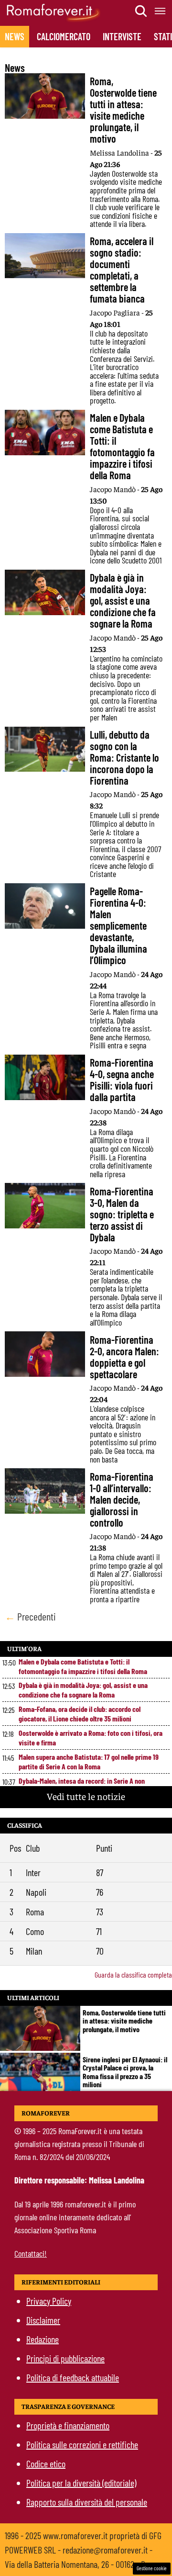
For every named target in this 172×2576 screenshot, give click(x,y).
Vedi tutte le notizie (86, 1796)
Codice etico (46, 2464)
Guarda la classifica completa (133, 1974)
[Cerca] (141, 11)
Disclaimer (43, 2320)
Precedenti (30, 1616)
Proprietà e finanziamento (68, 2425)
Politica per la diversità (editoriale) (81, 2483)
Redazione (43, 2339)
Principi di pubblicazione (65, 2358)
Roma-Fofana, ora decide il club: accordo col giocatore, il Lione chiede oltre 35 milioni (80, 1714)
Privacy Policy (49, 2301)
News (15, 36)
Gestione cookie (152, 2568)
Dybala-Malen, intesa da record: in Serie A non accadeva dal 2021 (82, 1785)
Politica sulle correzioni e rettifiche (82, 2444)
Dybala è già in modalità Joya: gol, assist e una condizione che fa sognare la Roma (83, 1690)
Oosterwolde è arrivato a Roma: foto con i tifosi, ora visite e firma (91, 1738)
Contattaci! (31, 2253)
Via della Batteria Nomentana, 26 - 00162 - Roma (82, 2564)
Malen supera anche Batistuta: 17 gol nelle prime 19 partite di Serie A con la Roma (89, 1761)
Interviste (122, 36)
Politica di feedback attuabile (73, 2377)
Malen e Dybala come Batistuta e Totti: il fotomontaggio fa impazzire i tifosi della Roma (83, 1666)
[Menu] (161, 11)
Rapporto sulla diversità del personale (87, 2502)
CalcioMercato (64, 36)
